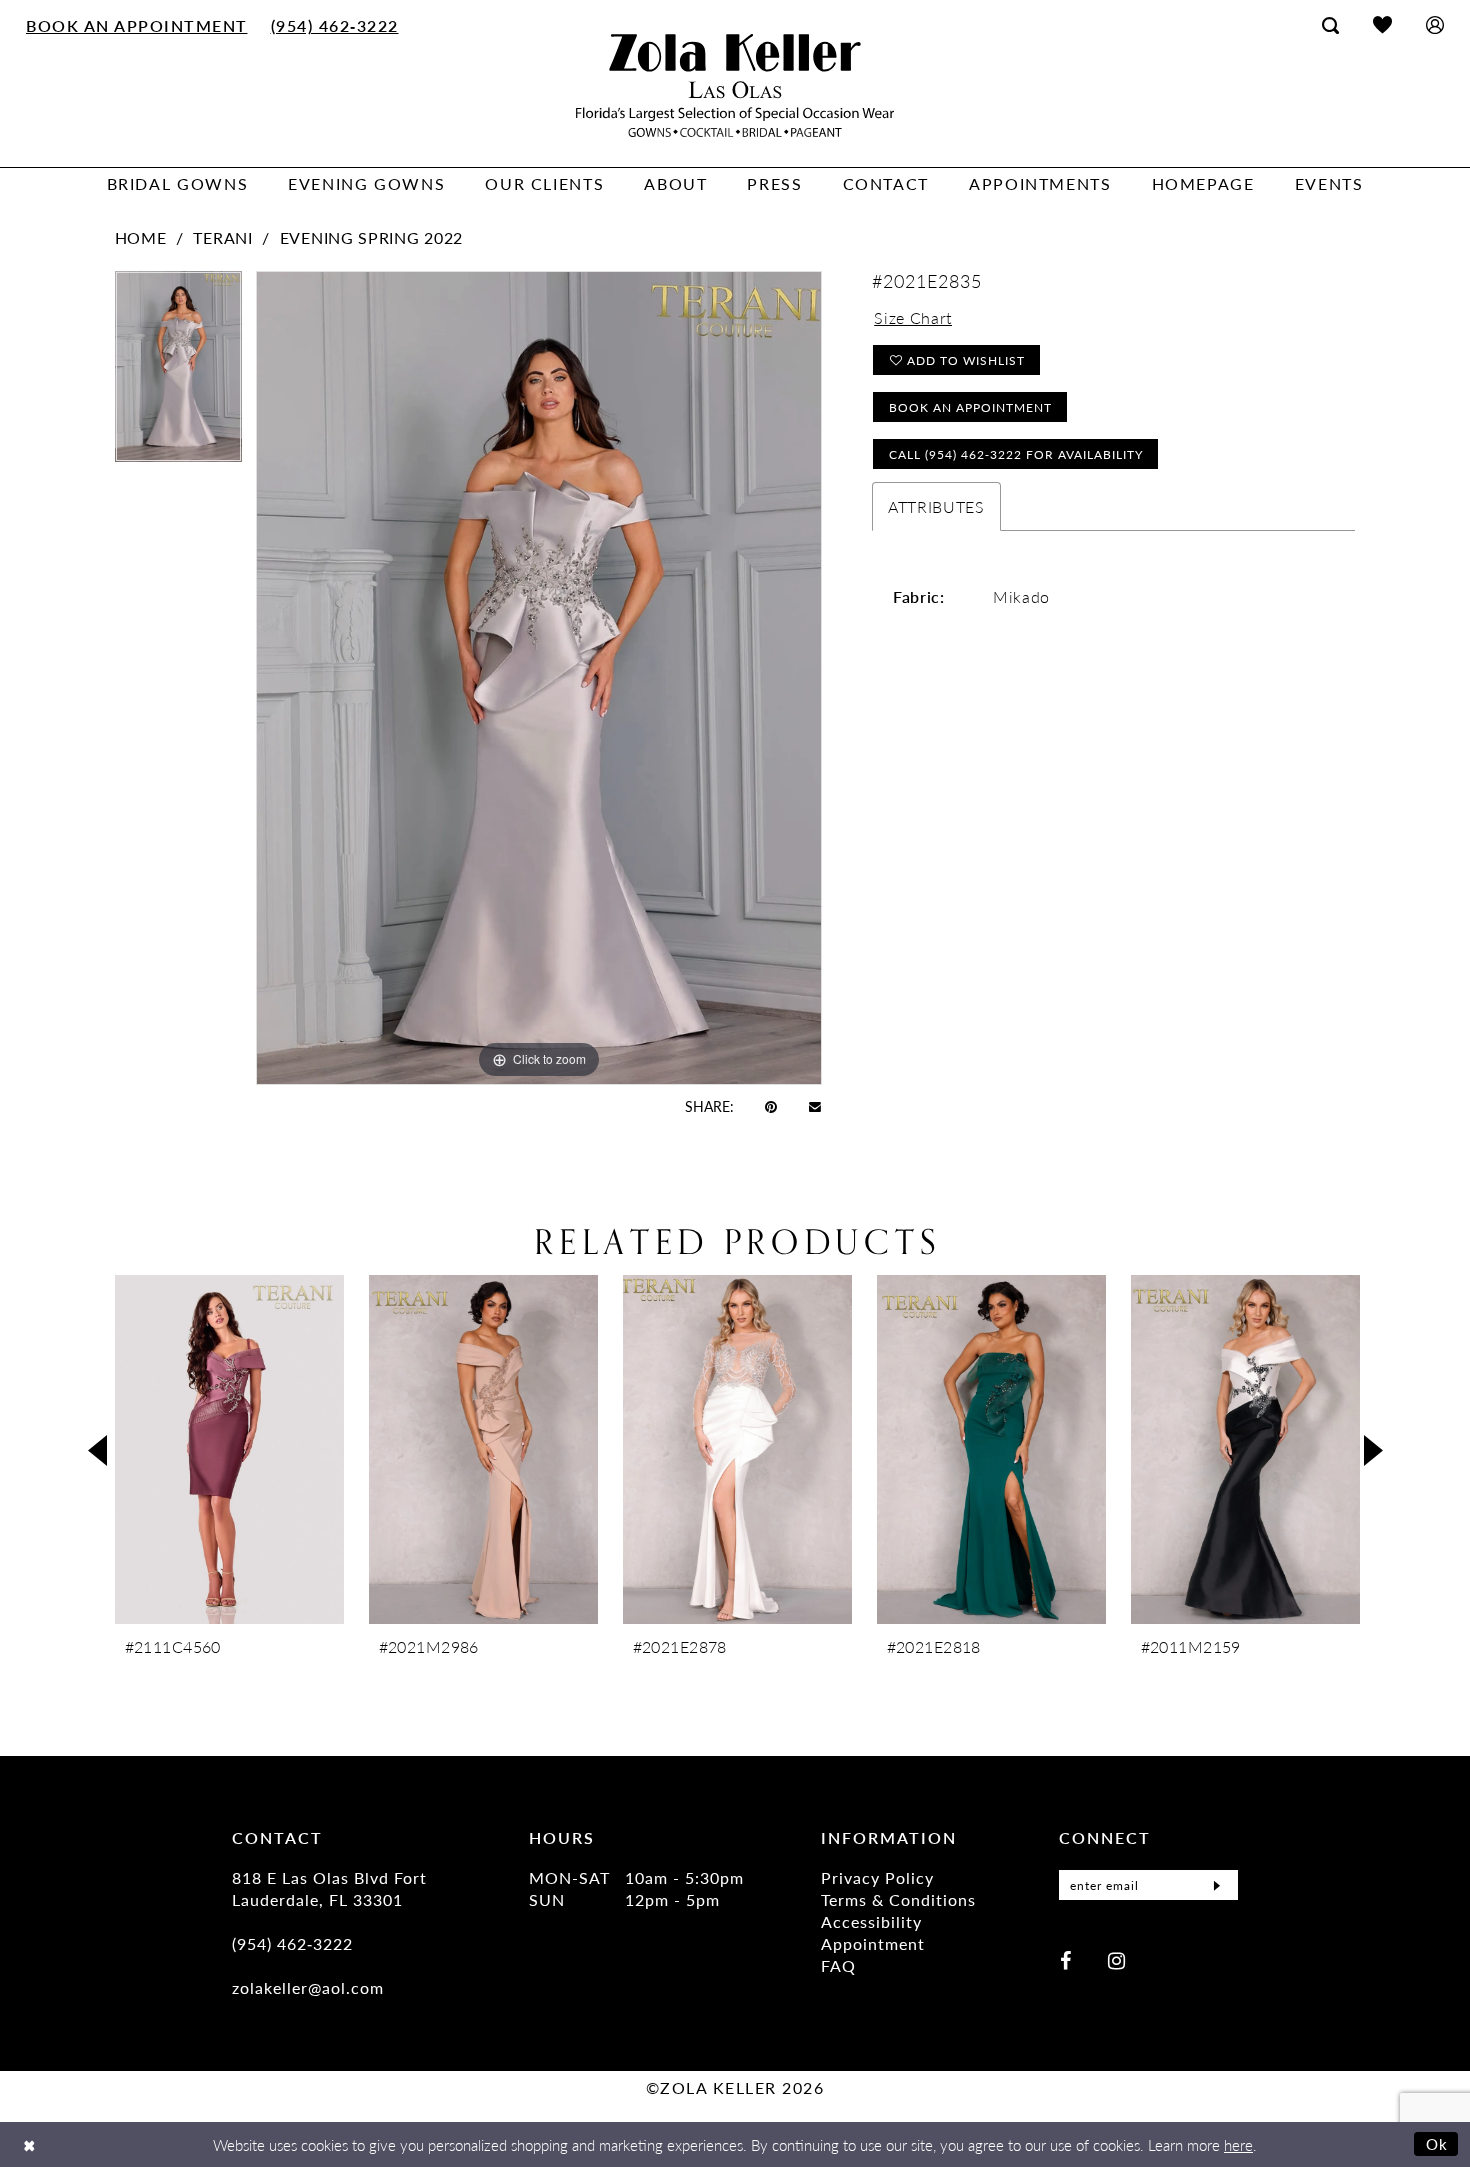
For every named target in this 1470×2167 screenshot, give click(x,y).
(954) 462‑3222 (292, 1943)
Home (141, 237)
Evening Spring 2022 (371, 237)
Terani (222, 237)
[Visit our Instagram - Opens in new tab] (1116, 1959)
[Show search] (1330, 25)
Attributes (936, 506)
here (1238, 2144)
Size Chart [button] (913, 317)
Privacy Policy (877, 1877)
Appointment (873, 1943)
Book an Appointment (970, 407)
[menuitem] (137, 25)
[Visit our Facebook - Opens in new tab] (1065, 1959)
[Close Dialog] (29, 2144)
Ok (1437, 2143)
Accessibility (871, 1921)
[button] (1435, 24)
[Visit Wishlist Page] (1382, 24)
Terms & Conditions (898, 1899)
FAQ (838, 1965)
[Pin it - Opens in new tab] (771, 1106)
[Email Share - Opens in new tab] (815, 1105)
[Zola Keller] (735, 85)
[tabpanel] (178, 373)
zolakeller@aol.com (308, 1987)
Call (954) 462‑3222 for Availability (1016, 454)
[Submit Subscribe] (1217, 1885)
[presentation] (229, 1449)
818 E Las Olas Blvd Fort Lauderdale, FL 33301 (329, 1888)
